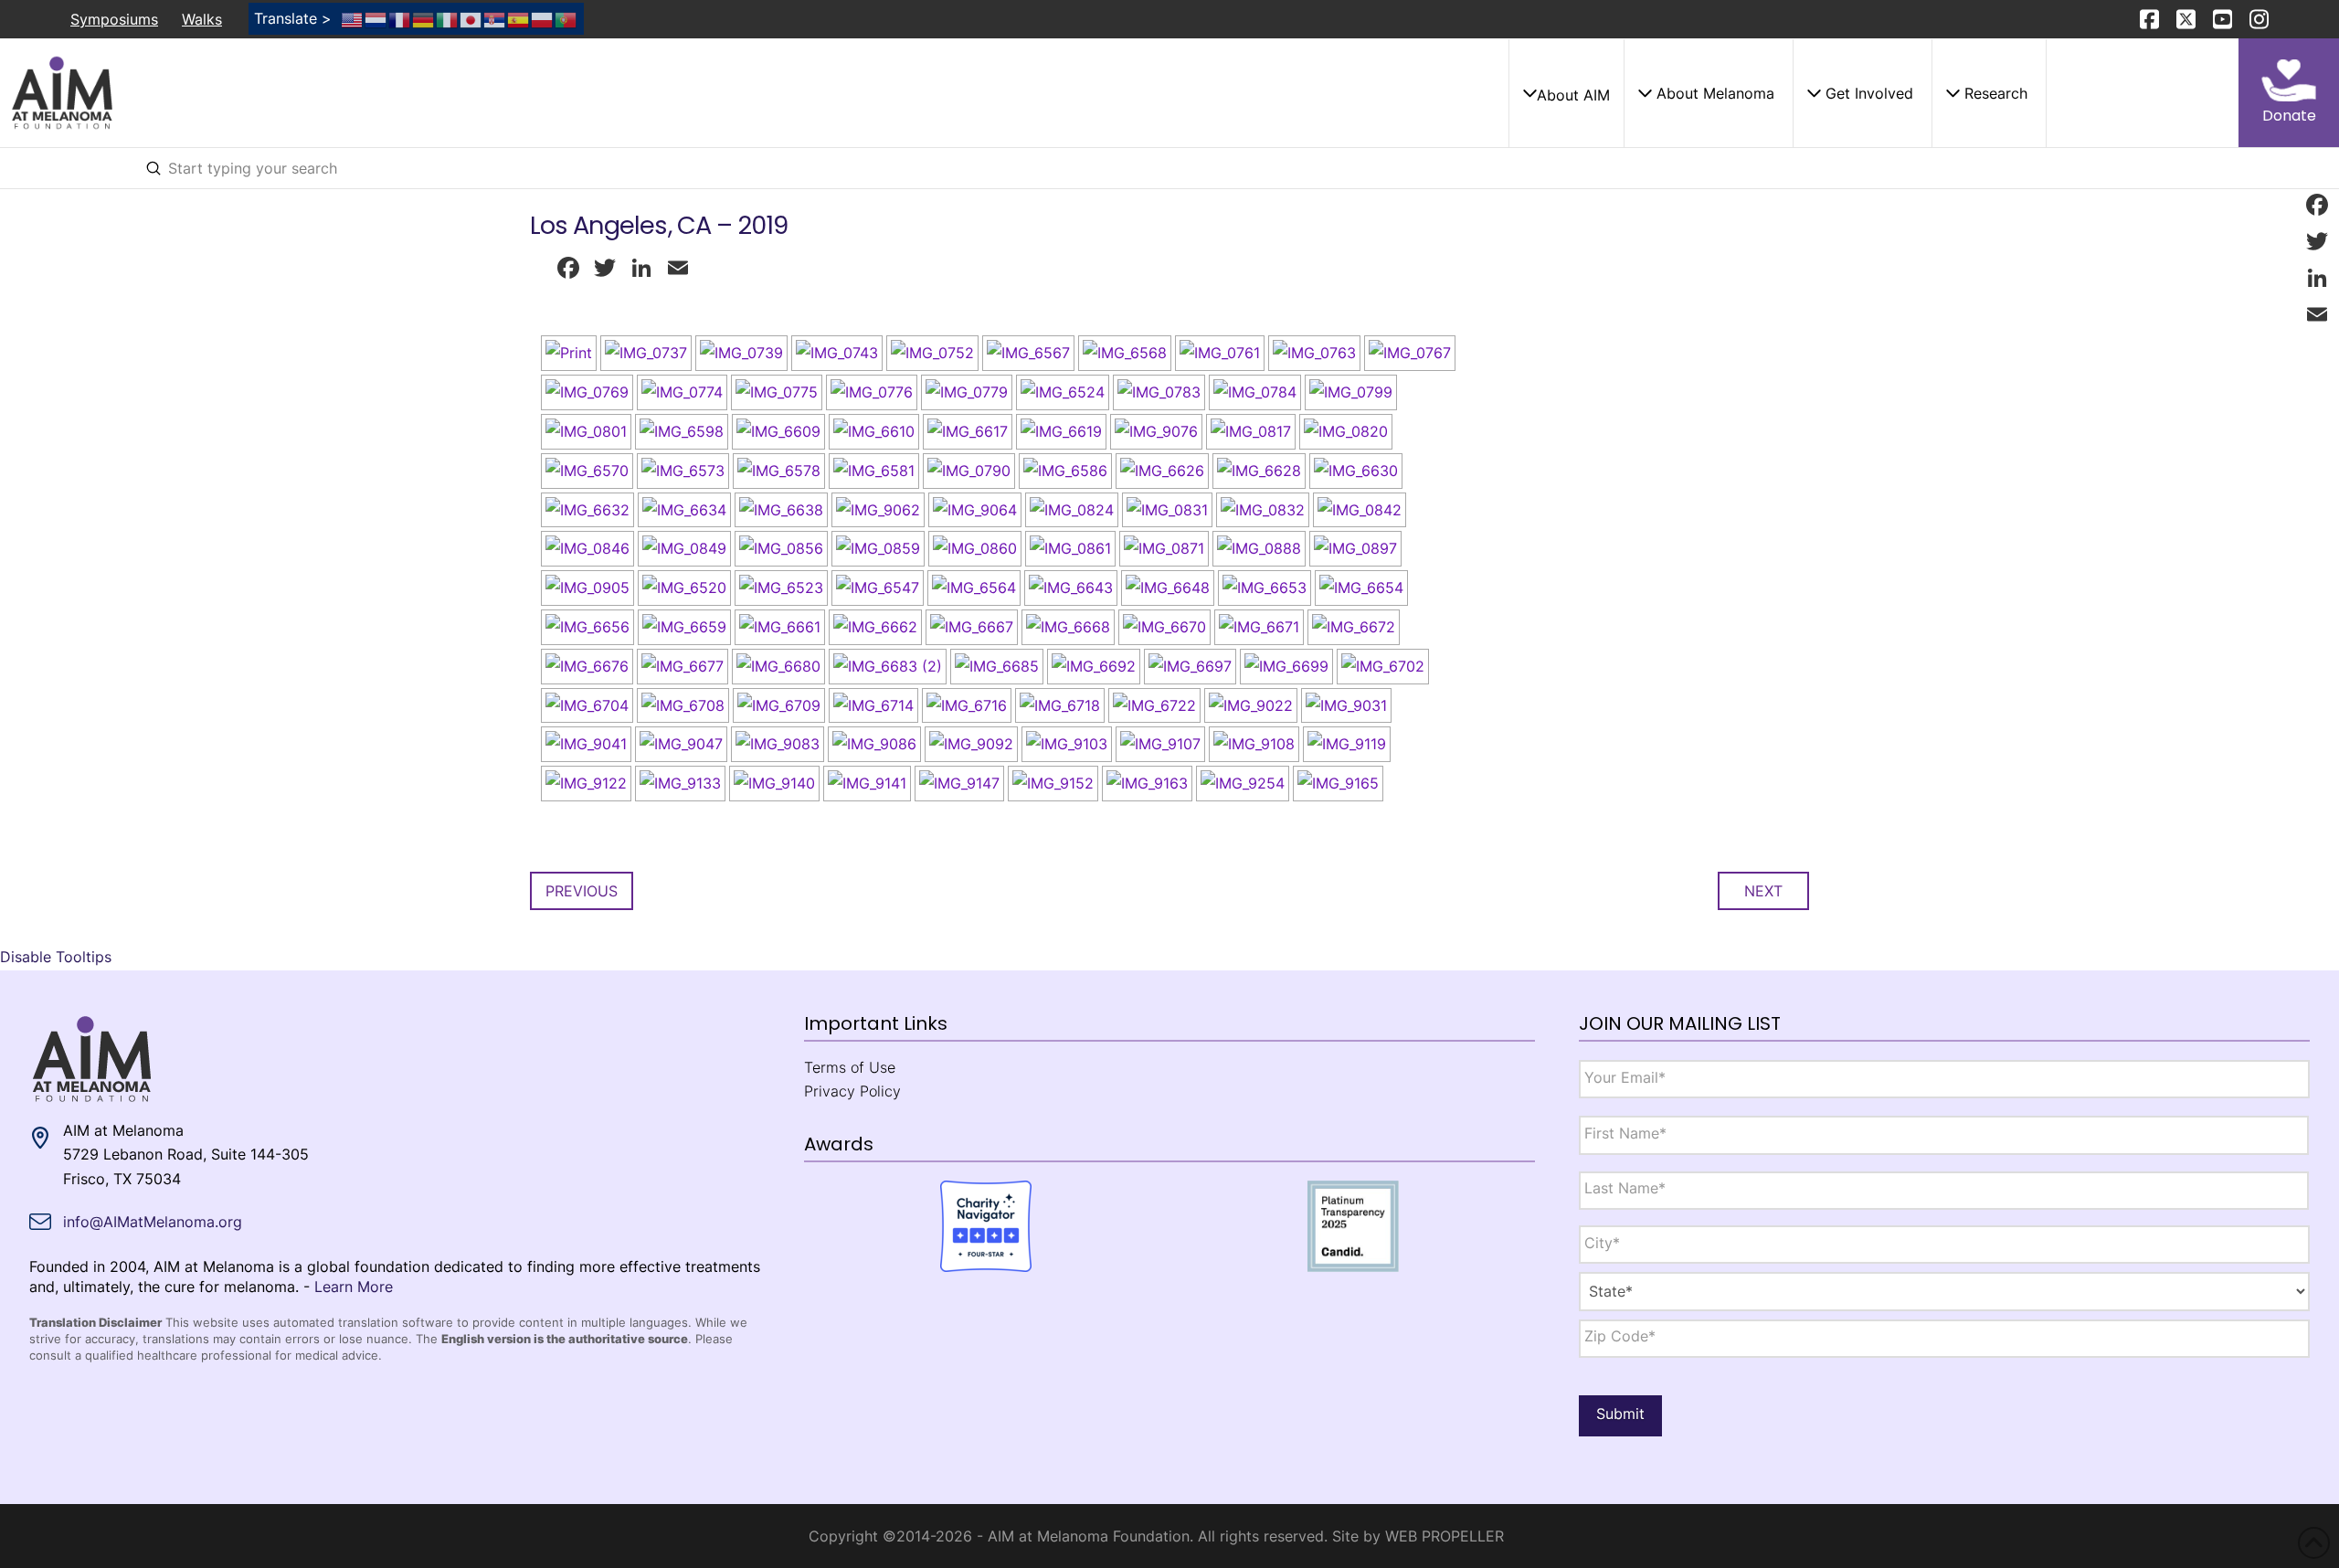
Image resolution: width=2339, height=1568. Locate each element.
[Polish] (543, 18)
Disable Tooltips (56, 957)
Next (1763, 891)
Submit (1620, 1414)
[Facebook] (2317, 205)
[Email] (2317, 314)
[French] (400, 18)
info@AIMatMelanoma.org (153, 1222)
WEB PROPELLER (1445, 1536)
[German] (424, 18)
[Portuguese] (566, 18)
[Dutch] (376, 18)
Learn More (354, 1287)
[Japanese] (471, 18)
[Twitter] (2317, 241)
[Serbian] (495, 18)
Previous (582, 891)
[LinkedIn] (2317, 278)
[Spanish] (519, 18)
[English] (353, 18)
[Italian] (448, 18)
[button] (1566, 93)
